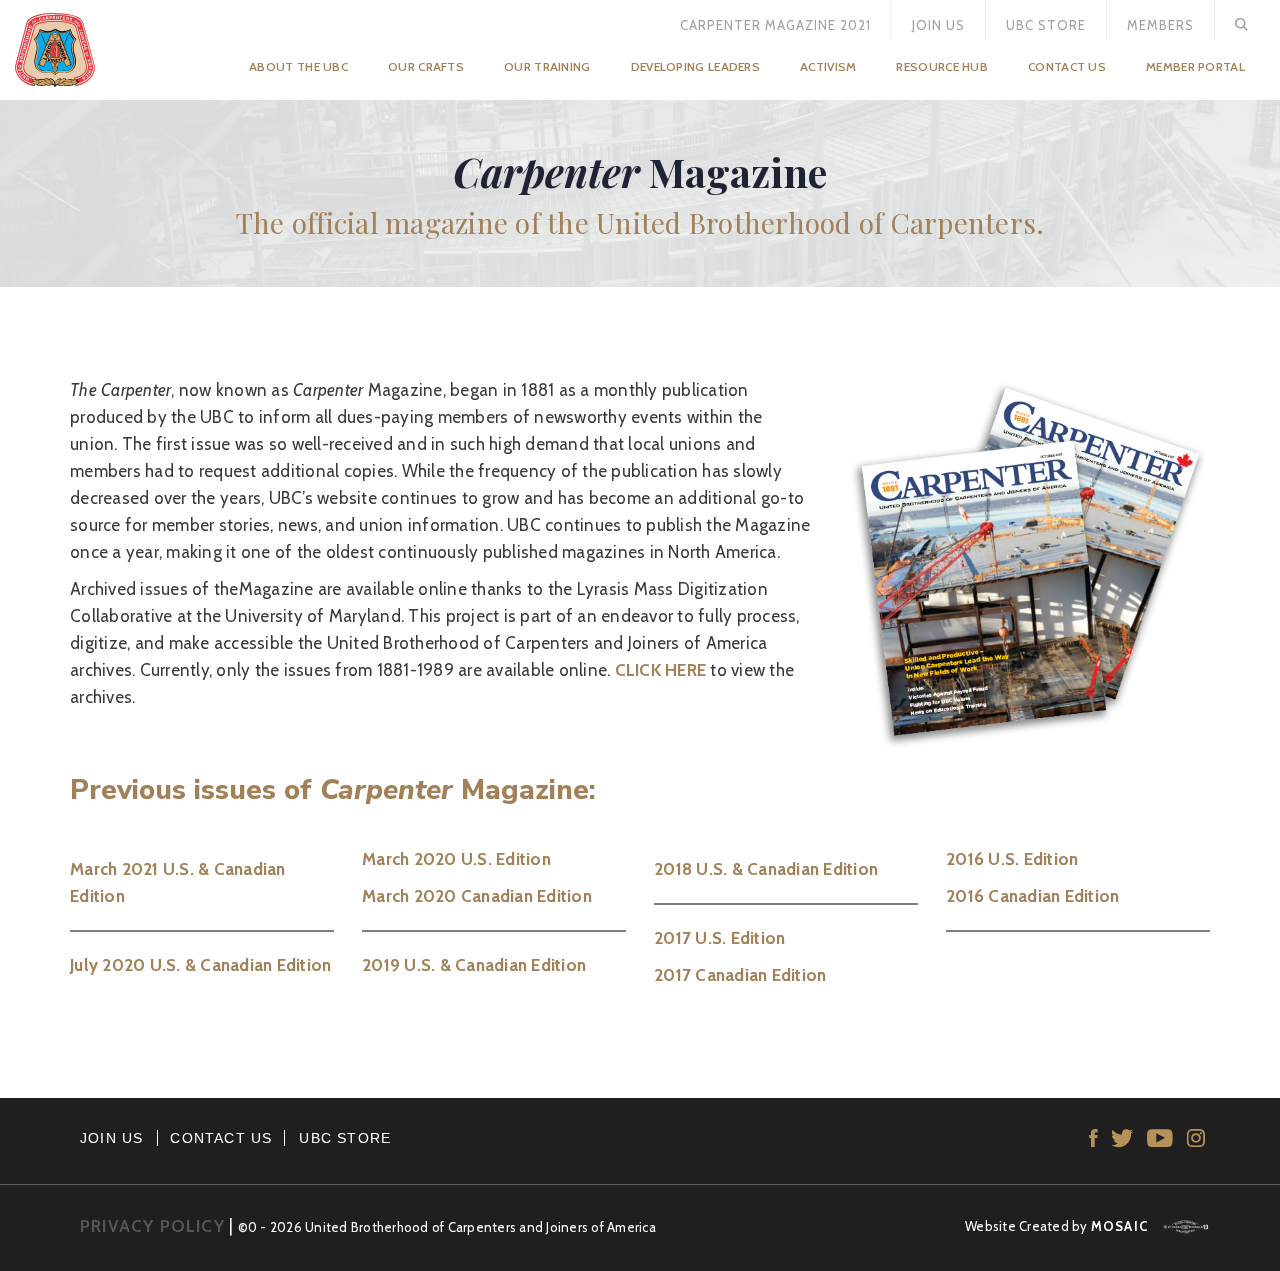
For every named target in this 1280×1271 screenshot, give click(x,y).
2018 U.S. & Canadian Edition (766, 869)
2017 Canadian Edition (740, 975)
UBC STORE (345, 1138)
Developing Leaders (695, 66)
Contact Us (1067, 66)
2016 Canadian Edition (1032, 896)
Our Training (547, 66)
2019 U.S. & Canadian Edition (474, 965)
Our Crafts (426, 66)
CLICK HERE (661, 670)
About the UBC (298, 66)
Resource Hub (942, 66)
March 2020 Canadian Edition (477, 896)
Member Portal (1195, 66)
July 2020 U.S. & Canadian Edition (200, 965)
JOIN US (111, 1138)
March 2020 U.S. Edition (456, 859)
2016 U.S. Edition (1012, 859)
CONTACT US (221, 1138)
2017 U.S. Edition (719, 938)
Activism (828, 66)
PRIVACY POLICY (152, 1226)
